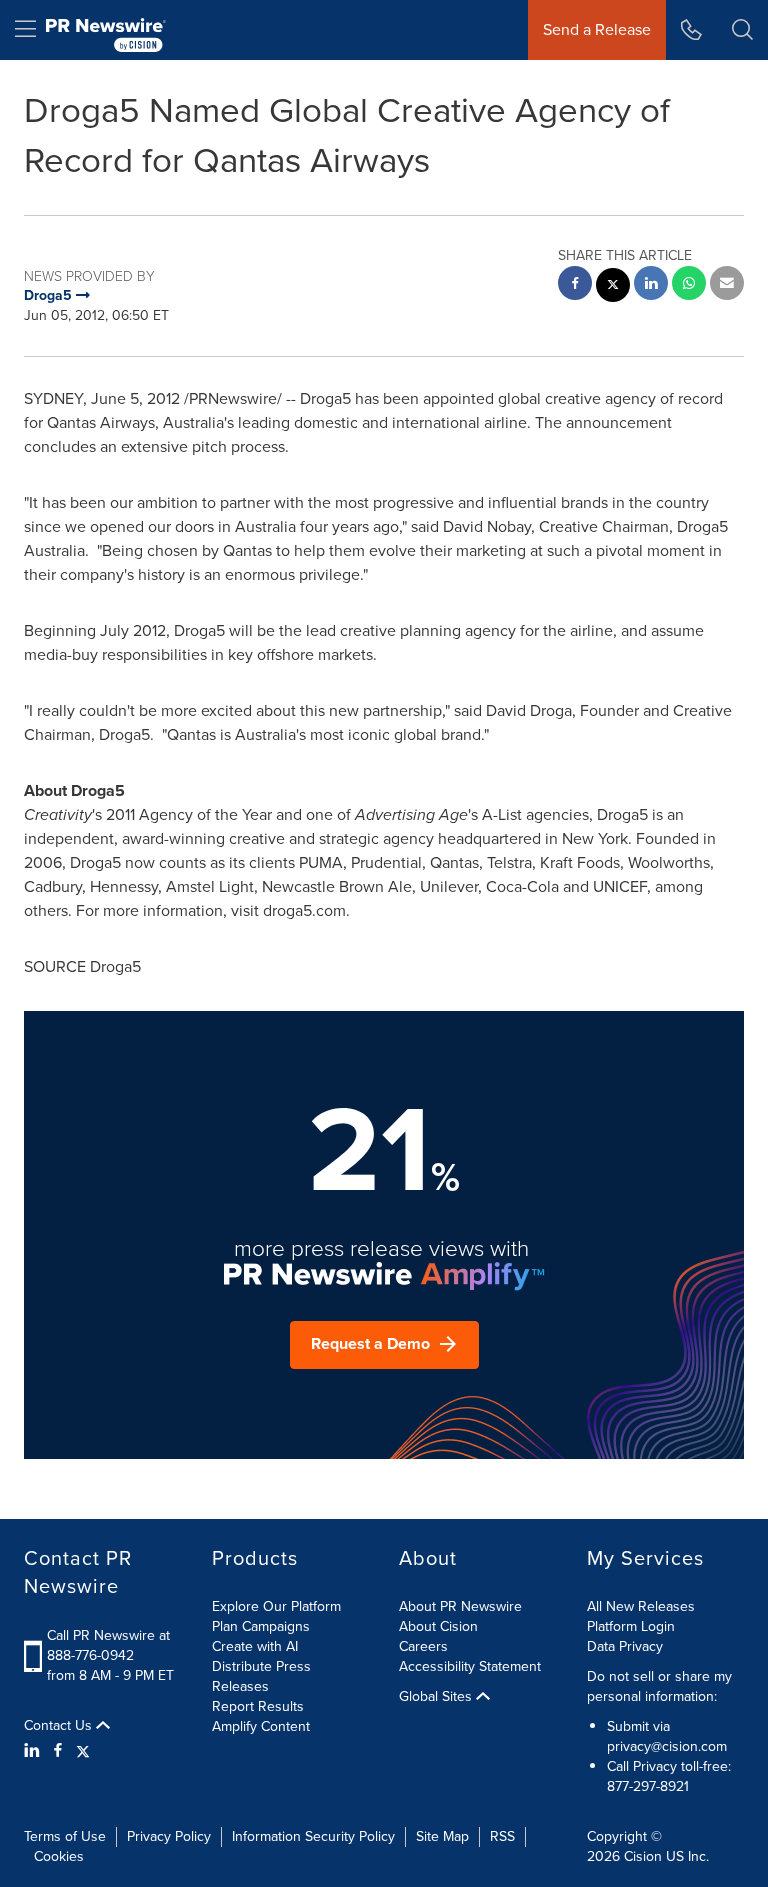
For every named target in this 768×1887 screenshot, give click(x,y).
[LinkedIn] (34, 1751)
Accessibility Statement (470, 1666)
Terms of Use (65, 1836)
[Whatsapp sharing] (689, 285)
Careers (423, 1646)
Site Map (442, 1836)
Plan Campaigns (261, 1626)
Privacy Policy (169, 1836)
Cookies (59, 1856)
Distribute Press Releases (261, 1676)
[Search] (742, 30)
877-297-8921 (648, 1786)
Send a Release (597, 29)
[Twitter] (83, 1751)
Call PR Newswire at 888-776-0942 (108, 1645)
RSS (502, 1836)
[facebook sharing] (575, 285)
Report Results (258, 1706)
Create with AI (255, 1646)
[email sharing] (727, 285)
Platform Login (631, 1626)
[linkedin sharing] (651, 285)
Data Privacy (625, 1646)
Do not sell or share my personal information (659, 1686)
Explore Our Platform (276, 1606)
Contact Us (60, 1726)
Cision (643, 1856)
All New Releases (641, 1606)
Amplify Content (261, 1726)
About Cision (438, 1626)
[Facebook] (58, 1751)
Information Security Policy (313, 1836)
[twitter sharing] (613, 287)
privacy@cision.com (667, 1746)
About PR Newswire (460, 1606)
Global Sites (437, 1697)
